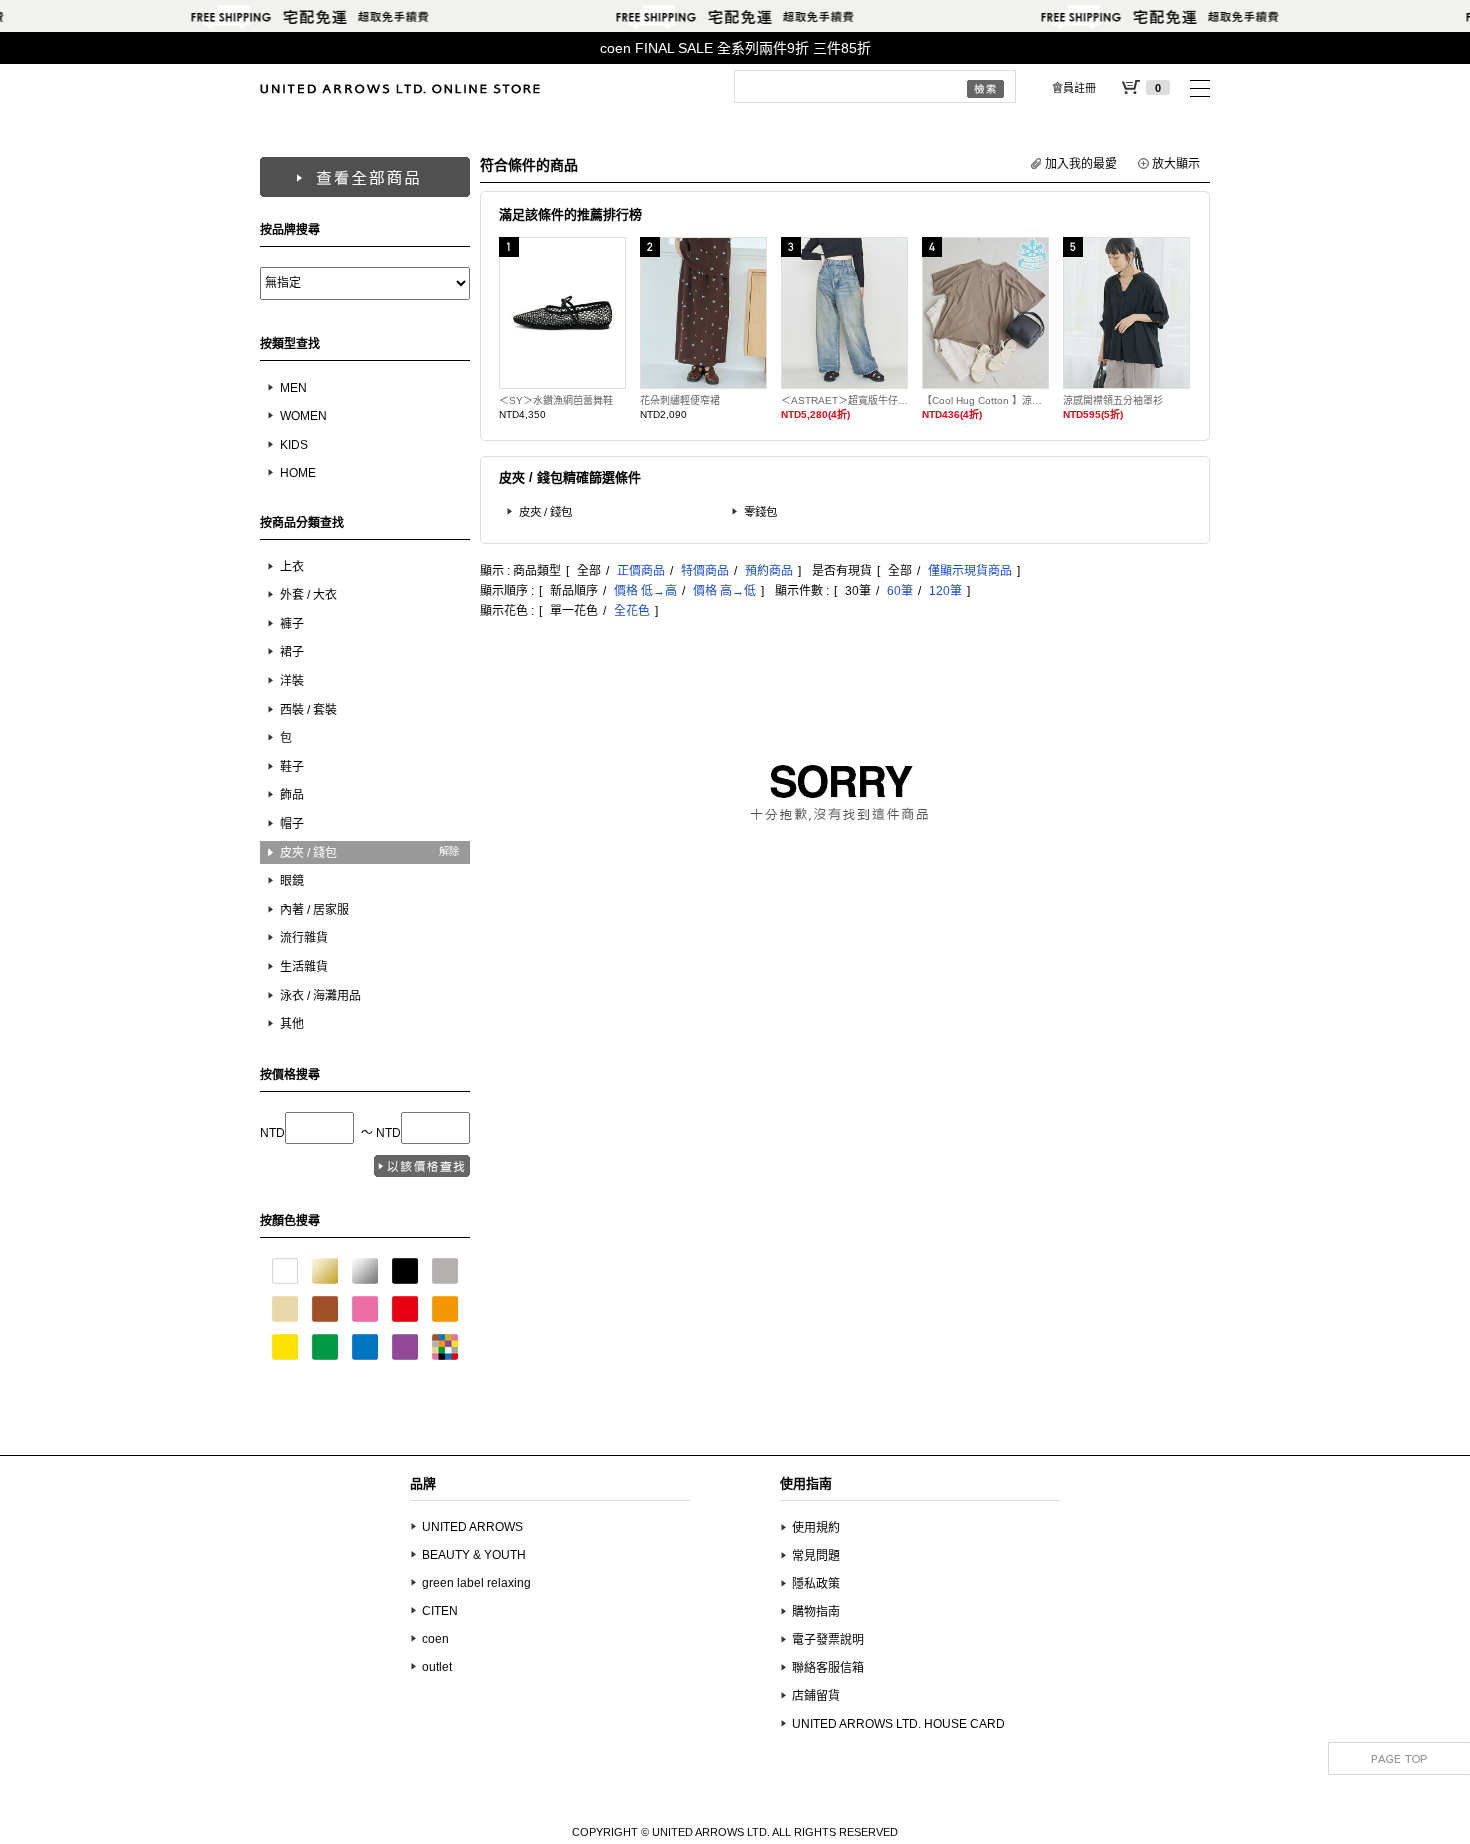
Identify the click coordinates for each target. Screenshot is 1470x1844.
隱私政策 (816, 1584)
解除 (449, 851)
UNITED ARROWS (472, 1527)
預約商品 (769, 571)
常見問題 (816, 1556)
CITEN (440, 1611)
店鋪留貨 (816, 1696)
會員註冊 (1074, 88)
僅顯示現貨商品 (970, 571)
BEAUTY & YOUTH (474, 1555)
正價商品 (641, 571)
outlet (437, 1667)
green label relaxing (476, 1583)
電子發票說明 (828, 1640)
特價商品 (705, 571)
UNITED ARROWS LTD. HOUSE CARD (898, 1724)
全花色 (632, 611)
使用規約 (816, 1528)
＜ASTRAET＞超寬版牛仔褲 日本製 (844, 400)
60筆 (900, 591)
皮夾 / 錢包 (545, 512)
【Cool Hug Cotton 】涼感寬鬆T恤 (985, 400)
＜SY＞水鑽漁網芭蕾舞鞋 (556, 400)
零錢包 (760, 512)
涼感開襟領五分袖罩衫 (1113, 400)
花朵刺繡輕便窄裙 (680, 400)
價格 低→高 (645, 591)
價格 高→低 (724, 591)
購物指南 (816, 1612)
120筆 (945, 591)
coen (435, 1639)
